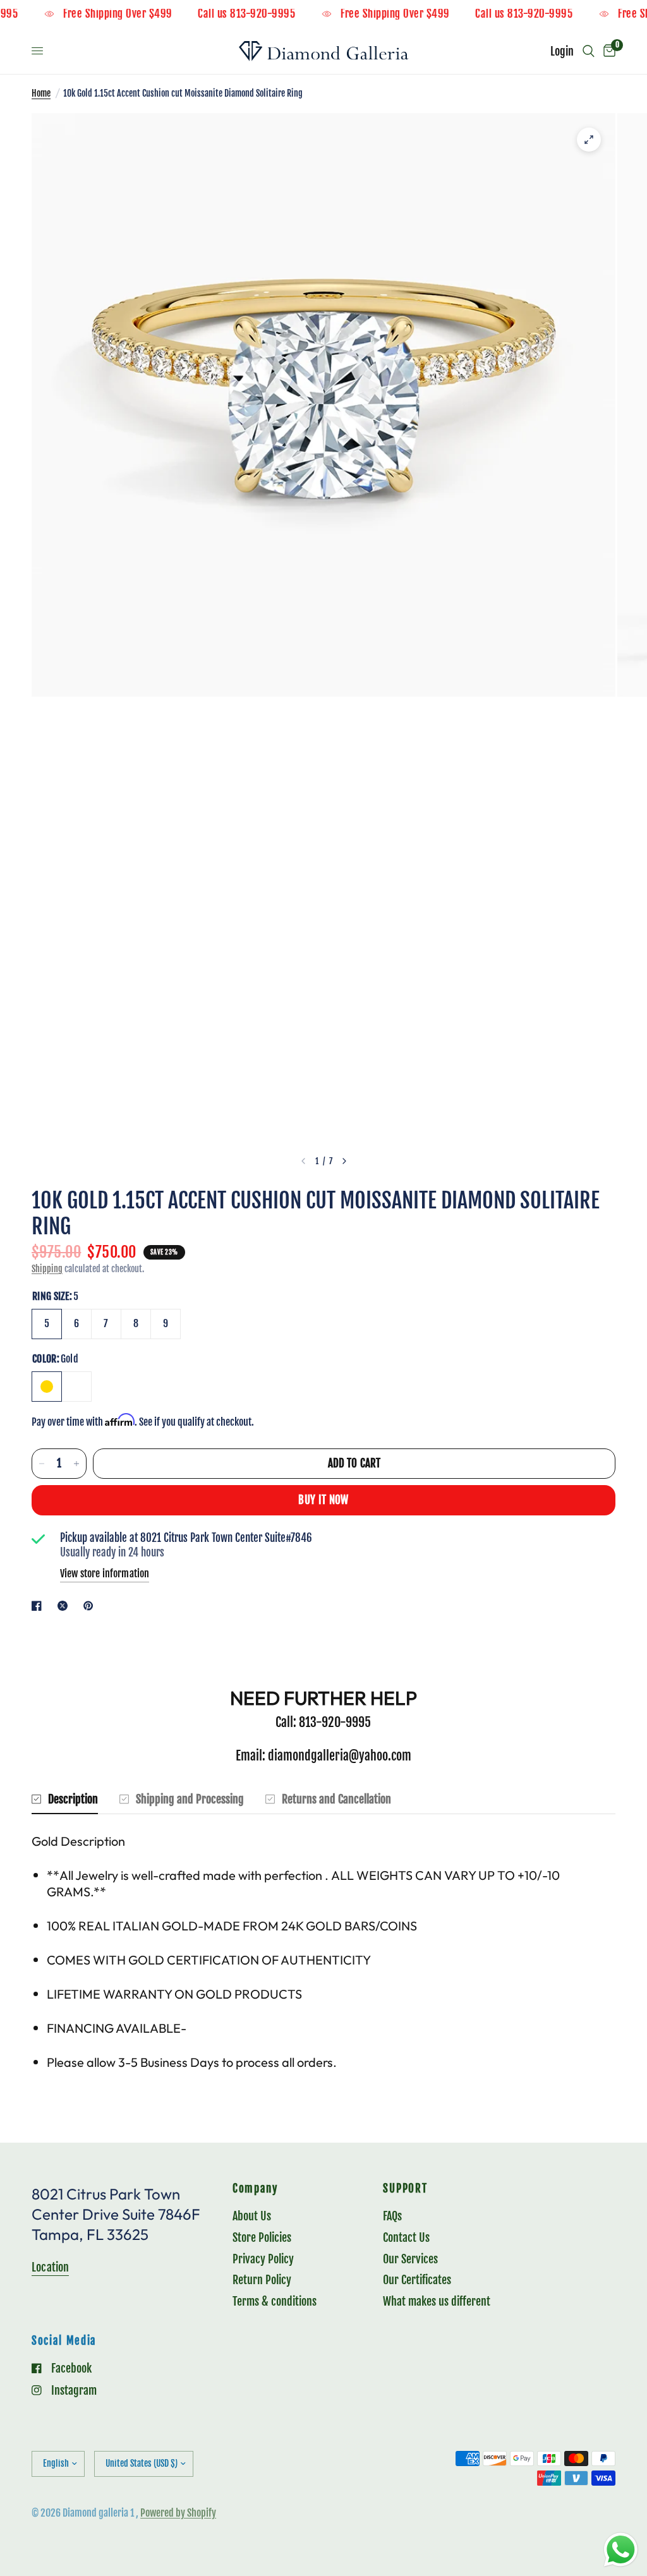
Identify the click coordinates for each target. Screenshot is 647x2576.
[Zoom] (589, 140)
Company (255, 2189)
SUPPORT (405, 2189)
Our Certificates (417, 2280)
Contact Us (406, 2237)
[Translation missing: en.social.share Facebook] (39, 1606)
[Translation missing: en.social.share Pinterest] (91, 1606)
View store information (105, 1574)
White (76, 1387)
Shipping (47, 1269)
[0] (607, 51)
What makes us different (437, 2301)
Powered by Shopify (178, 2513)
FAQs (392, 2216)
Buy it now (323, 1500)
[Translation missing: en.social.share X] (65, 1606)
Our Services (410, 2259)
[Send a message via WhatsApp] (621, 2550)
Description (73, 1799)
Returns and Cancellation (336, 1799)
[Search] (589, 51)
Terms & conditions (275, 2301)
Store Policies (262, 2237)
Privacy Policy (263, 2259)
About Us (252, 2216)
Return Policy (262, 2280)
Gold (47, 1387)
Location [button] (50, 2267)
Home (41, 93)
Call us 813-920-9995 (272, 14)
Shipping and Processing (190, 1799)
